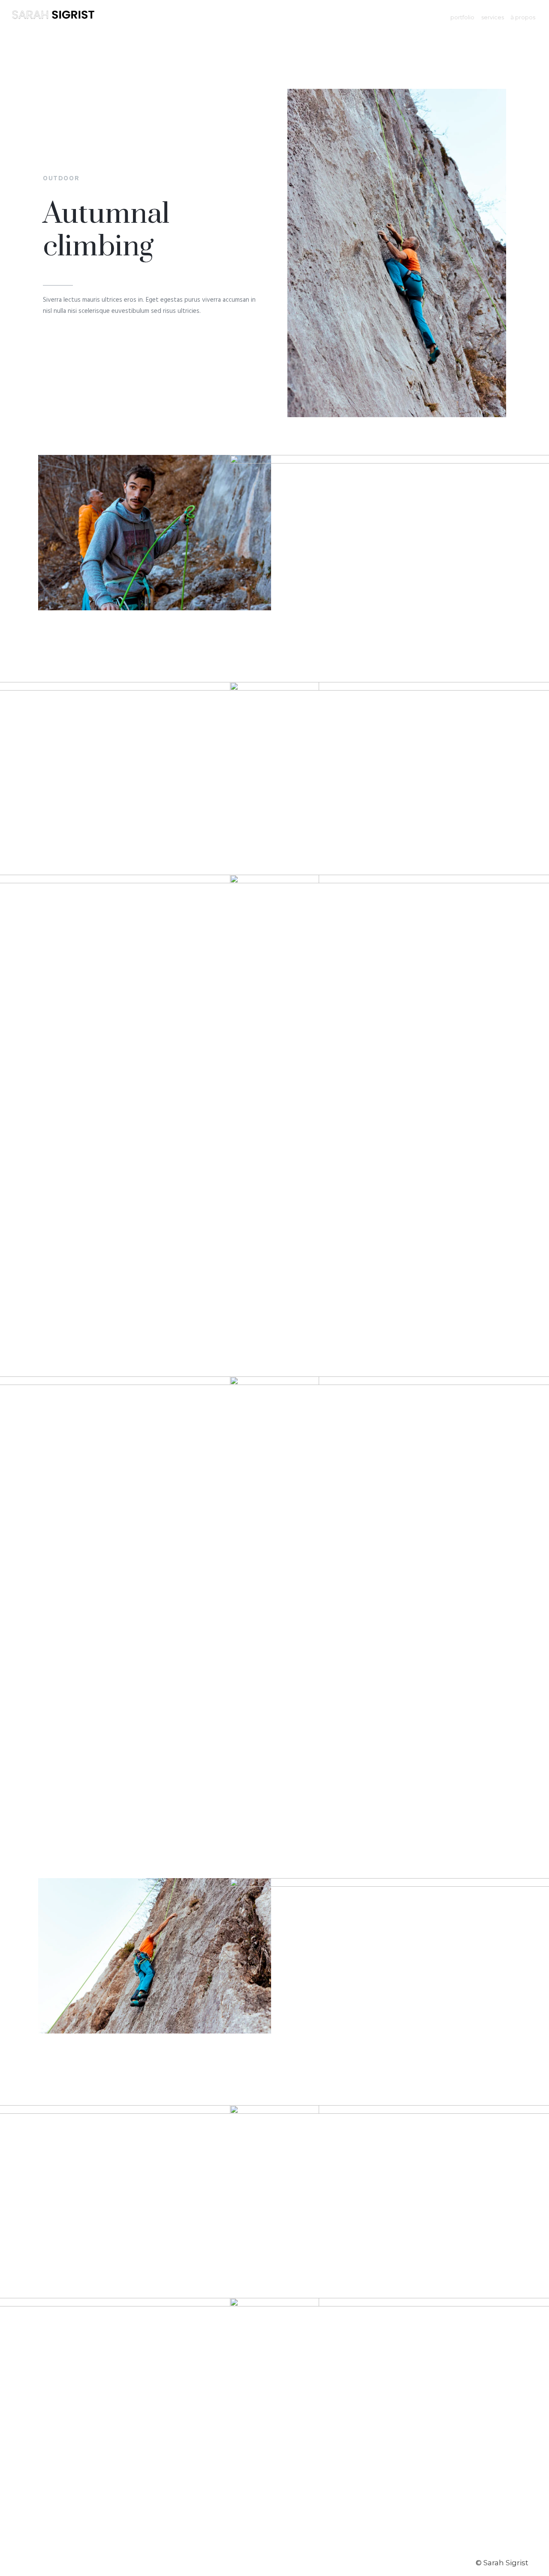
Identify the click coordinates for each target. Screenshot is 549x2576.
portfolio (462, 17)
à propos (523, 17)
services (493, 17)
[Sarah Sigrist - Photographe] (53, 17)
